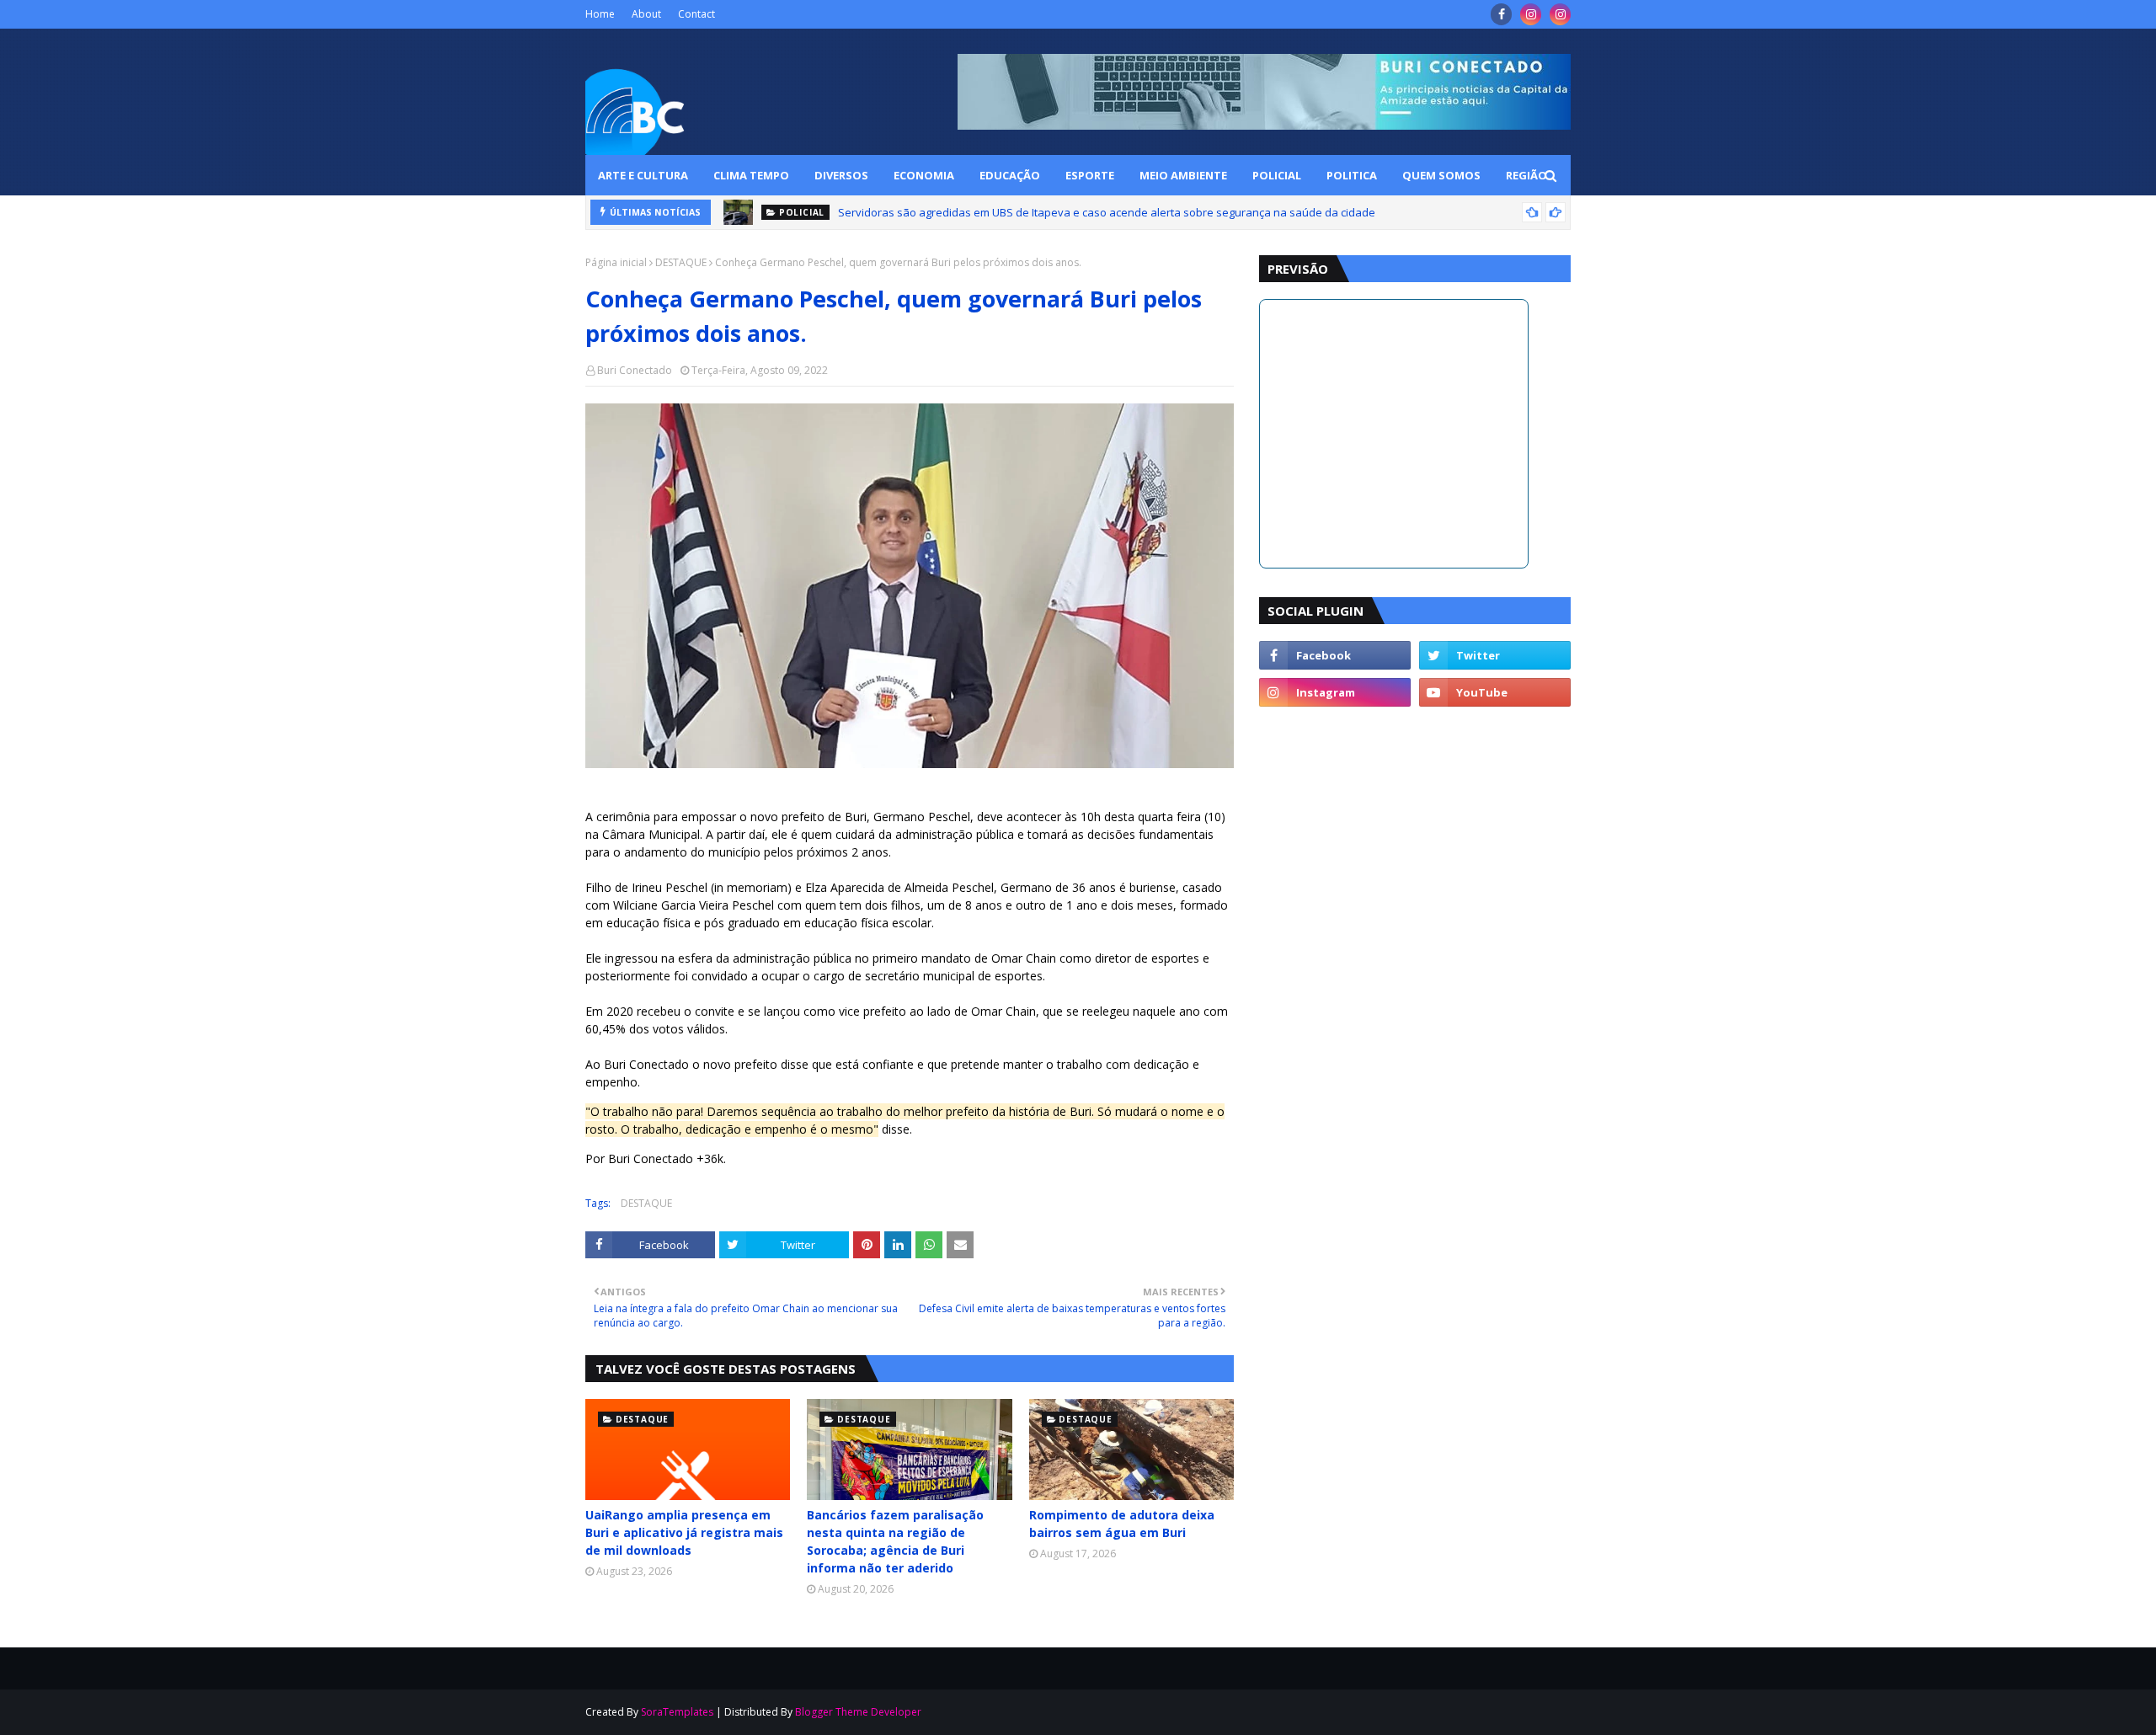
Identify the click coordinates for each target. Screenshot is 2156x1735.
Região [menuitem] (1526, 175)
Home (600, 14)
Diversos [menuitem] (841, 175)
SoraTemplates (677, 1712)
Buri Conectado (635, 370)
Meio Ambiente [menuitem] (1183, 175)
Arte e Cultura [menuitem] (643, 175)
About (646, 14)
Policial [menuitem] (1277, 175)
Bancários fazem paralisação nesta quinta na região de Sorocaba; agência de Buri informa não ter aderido (895, 1541)
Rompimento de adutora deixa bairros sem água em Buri (1122, 1524)
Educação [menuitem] (1010, 175)
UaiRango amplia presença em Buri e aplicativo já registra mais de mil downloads (684, 1532)
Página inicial (616, 262)
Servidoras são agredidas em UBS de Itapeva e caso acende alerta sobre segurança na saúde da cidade (1107, 212)
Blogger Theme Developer (858, 1712)
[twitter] (1495, 655)
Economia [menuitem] (924, 175)
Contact (696, 14)
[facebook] (1501, 14)
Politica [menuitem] (1352, 175)
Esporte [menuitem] (1090, 175)
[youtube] (1495, 692)
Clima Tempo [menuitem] (751, 175)
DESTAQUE (681, 262)
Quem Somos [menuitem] (1441, 175)
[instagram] (1531, 14)
